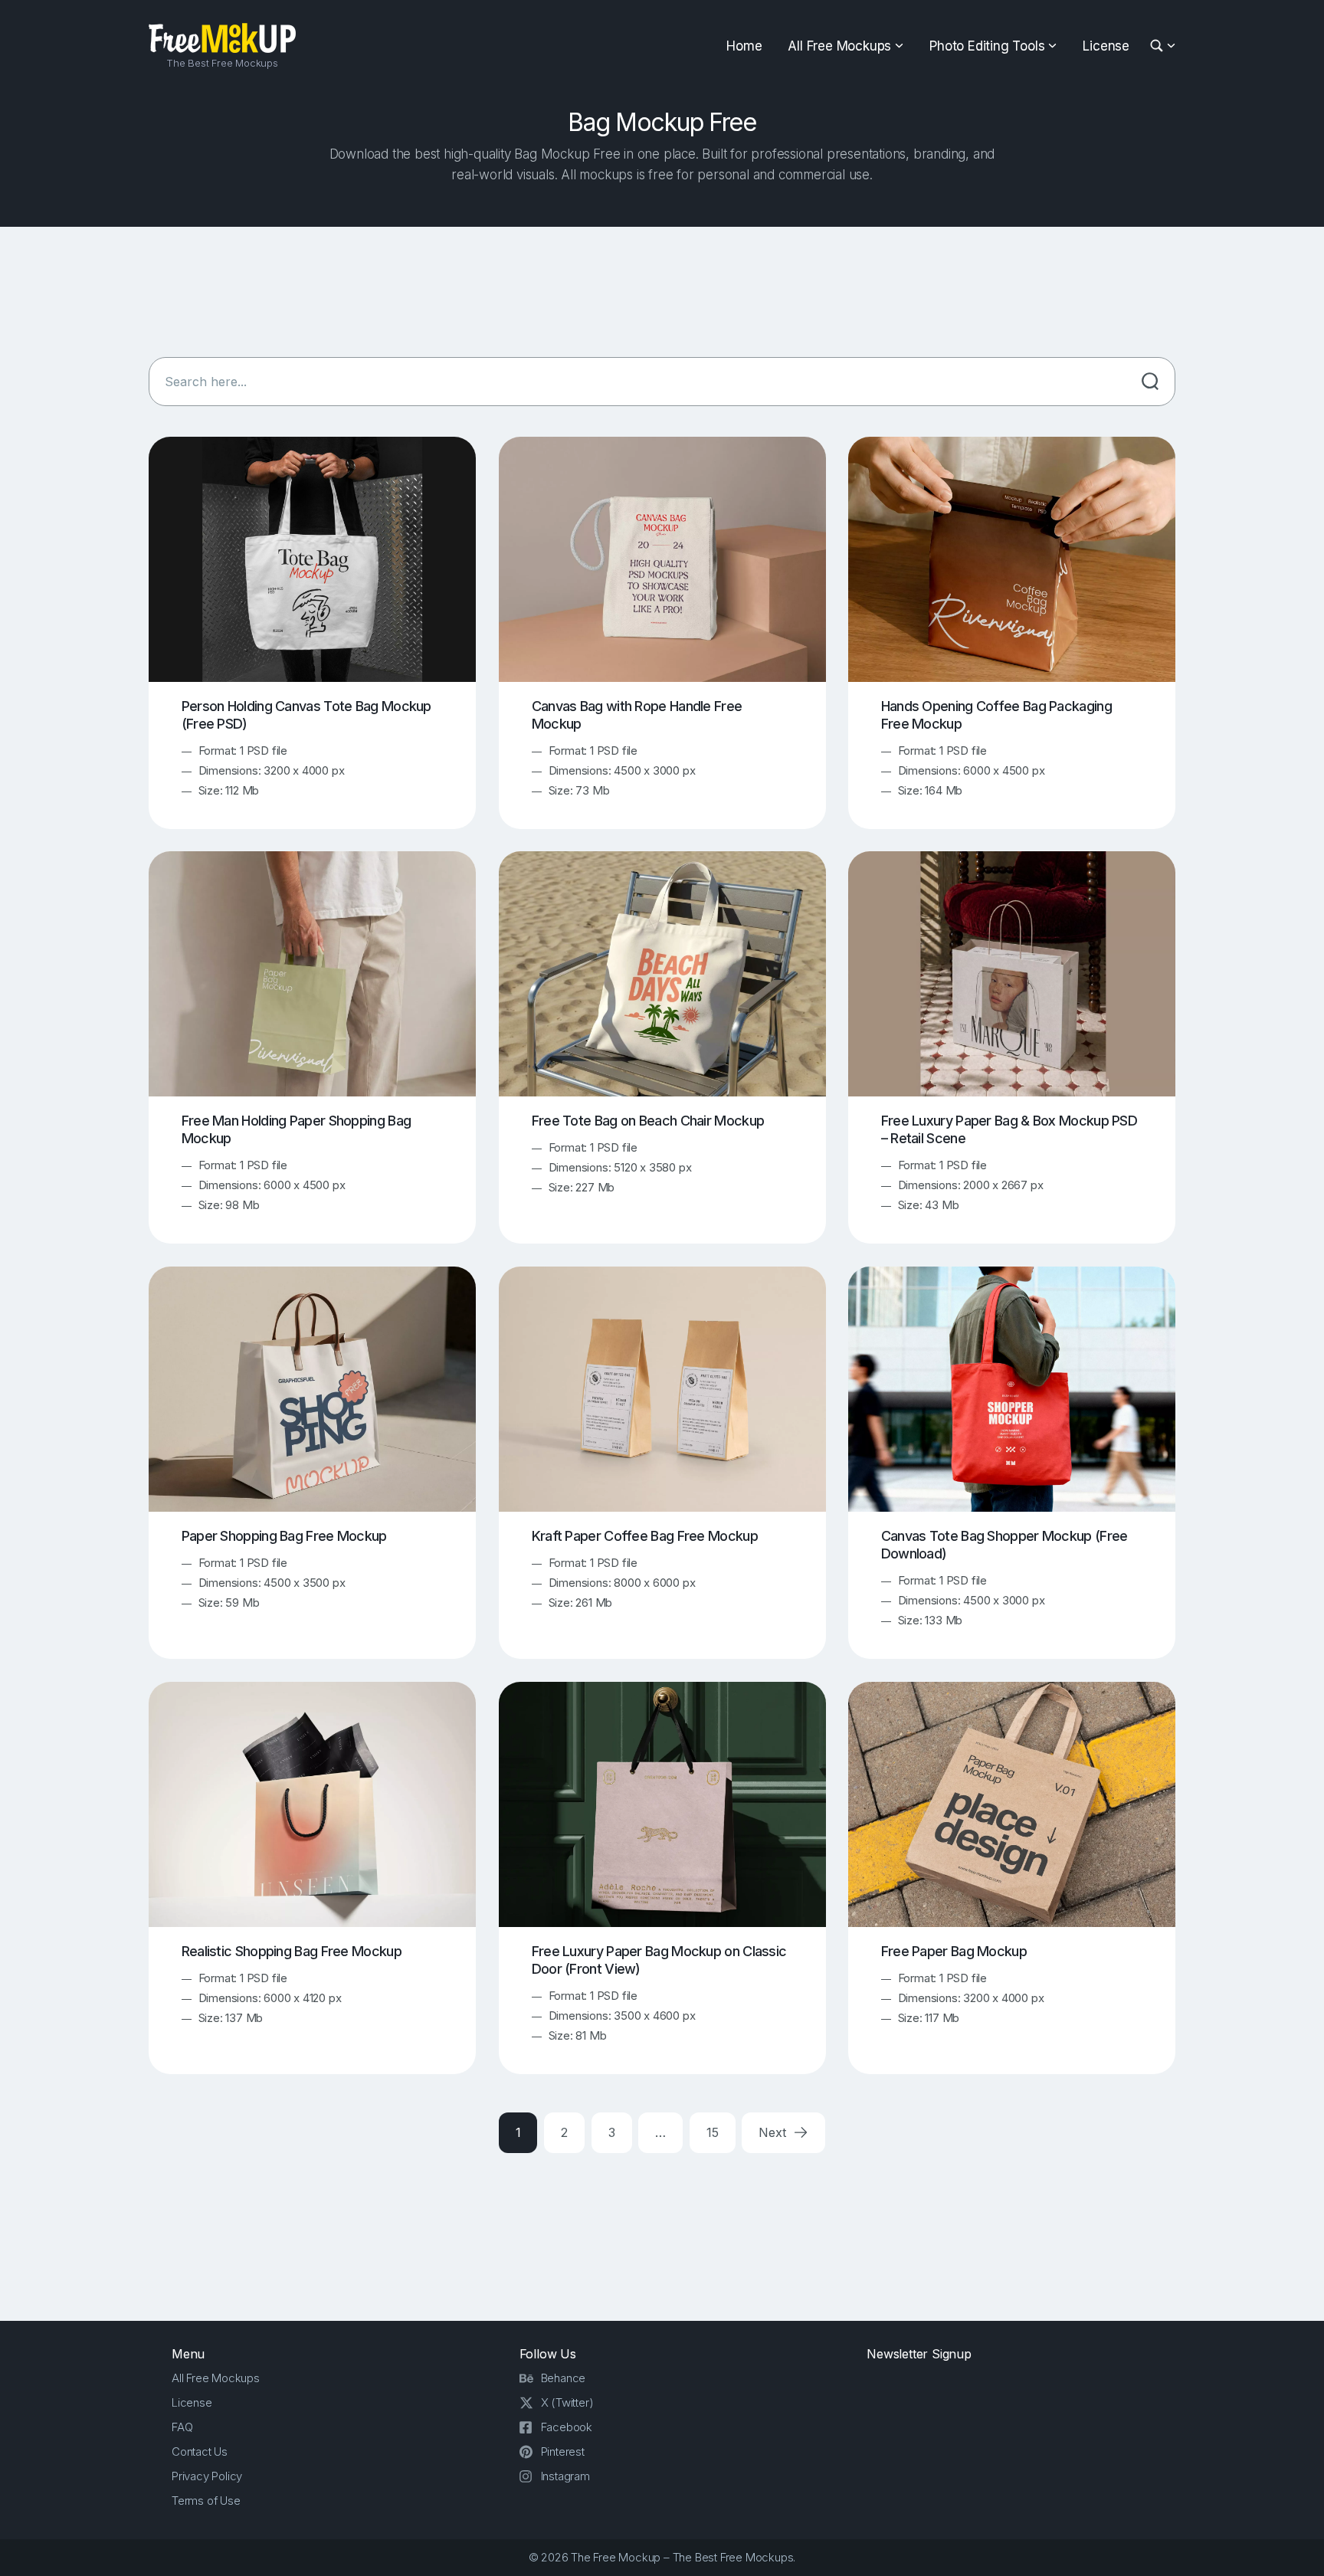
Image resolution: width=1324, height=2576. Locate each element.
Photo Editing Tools (987, 46)
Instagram (565, 2476)
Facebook (567, 2427)
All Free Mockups (839, 46)
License (1106, 46)
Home (744, 46)
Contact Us (200, 2451)
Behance (564, 2378)
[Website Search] (1159, 46)
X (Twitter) (567, 2402)
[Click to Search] (1150, 382)
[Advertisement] (662, 292)
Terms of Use (206, 2501)
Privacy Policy (207, 2476)
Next (774, 2132)
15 (713, 2132)
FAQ (182, 2427)
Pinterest (563, 2451)
